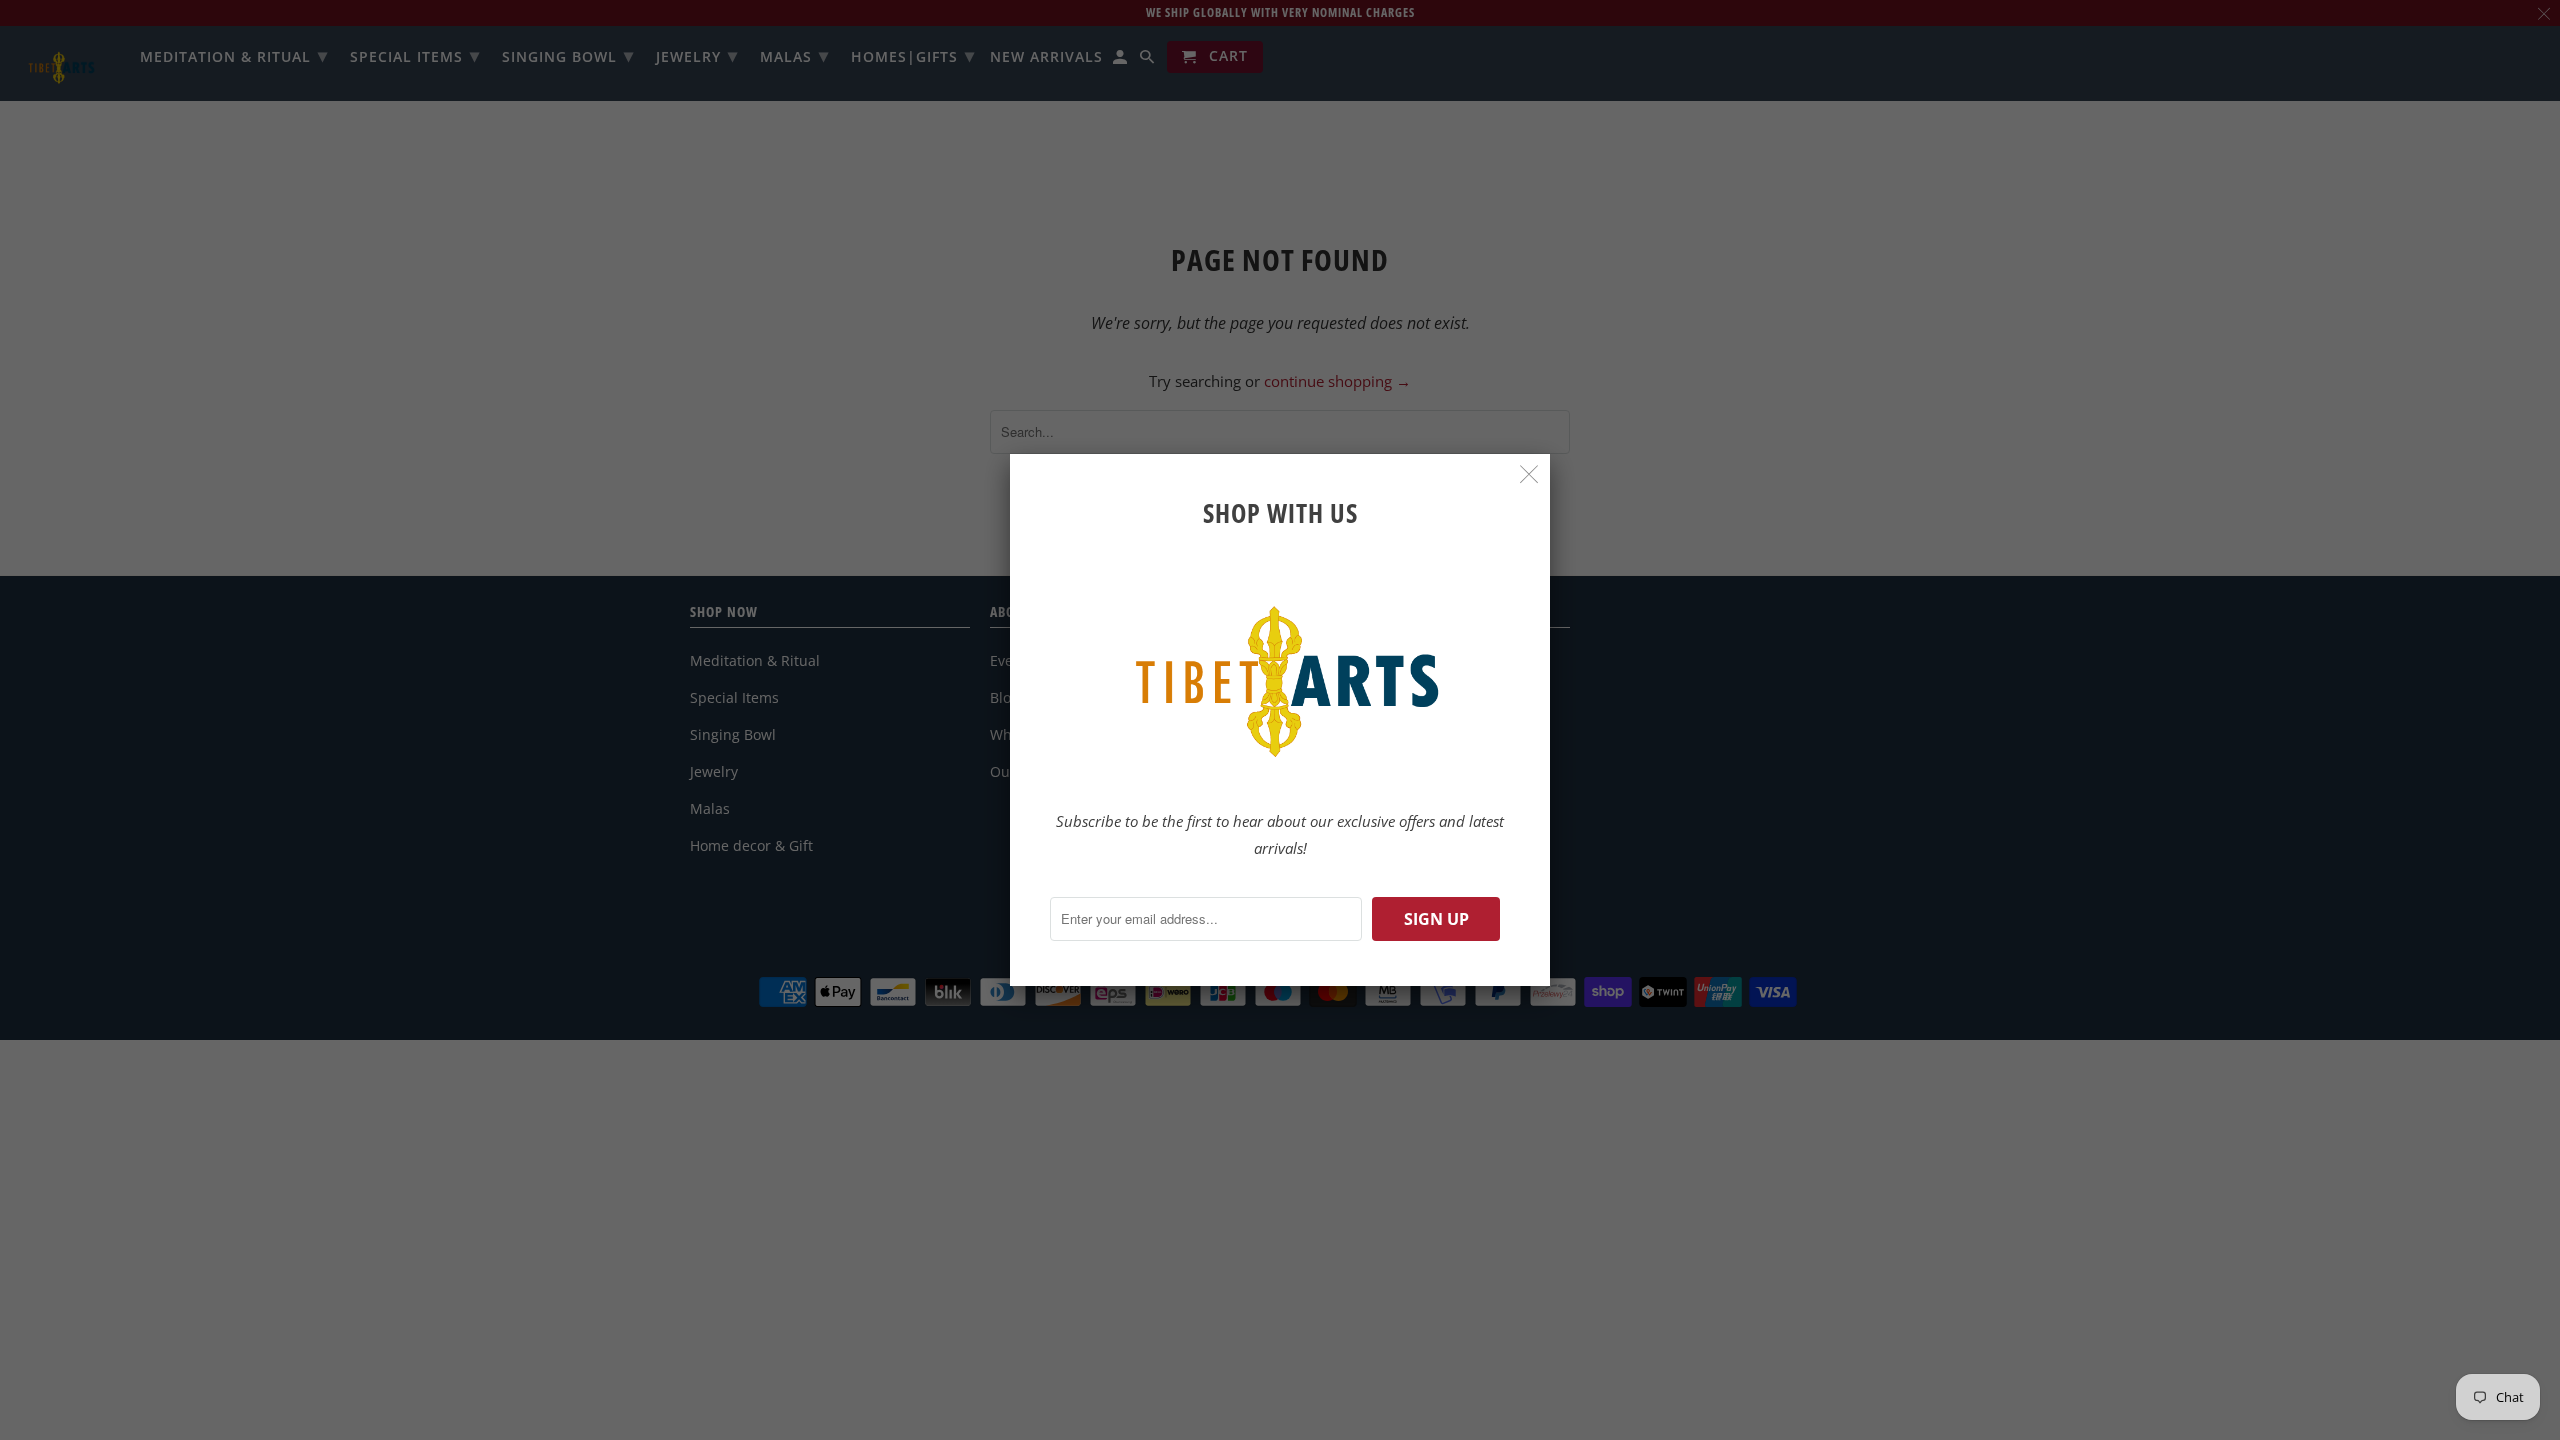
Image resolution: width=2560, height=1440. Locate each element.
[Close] (1529, 474)
